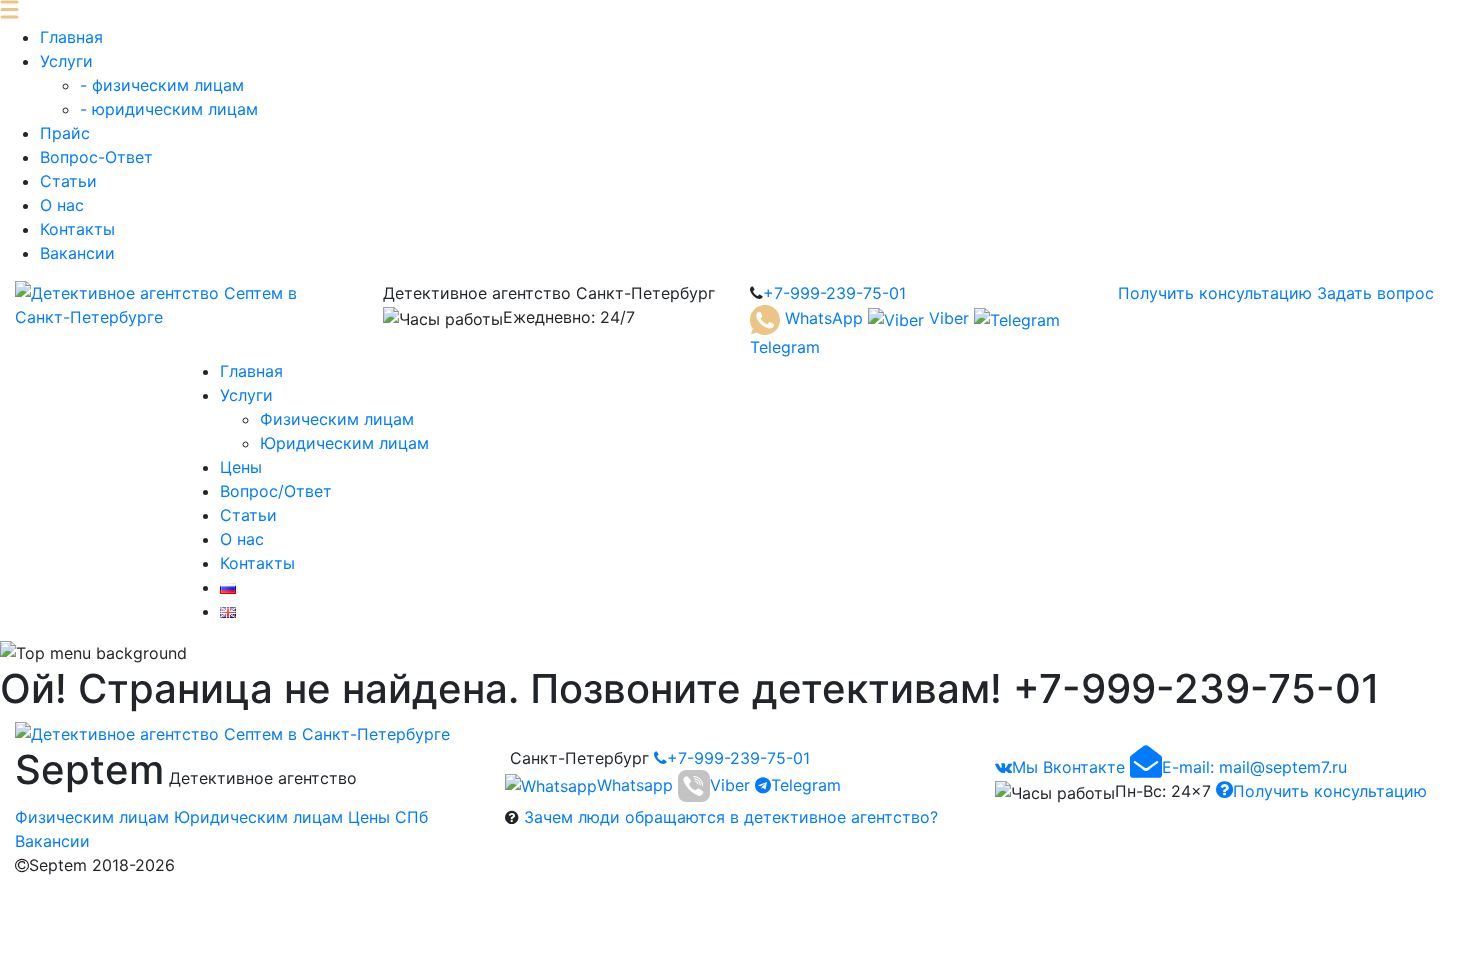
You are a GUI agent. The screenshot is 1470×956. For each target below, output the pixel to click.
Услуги (66, 61)
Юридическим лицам (344, 443)
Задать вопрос (1375, 293)
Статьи (68, 181)
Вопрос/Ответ (276, 491)
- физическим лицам (162, 85)
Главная (71, 37)
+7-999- (834, 293)
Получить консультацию (1215, 293)
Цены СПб (388, 817)
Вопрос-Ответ (96, 157)
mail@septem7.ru (1254, 767)
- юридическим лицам (169, 109)
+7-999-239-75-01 (738, 758)
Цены (241, 467)
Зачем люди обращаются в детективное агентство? (731, 817)
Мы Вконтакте (1068, 767)
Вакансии (77, 253)
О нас (62, 205)
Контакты (77, 229)
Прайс (65, 133)
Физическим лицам (337, 419)
